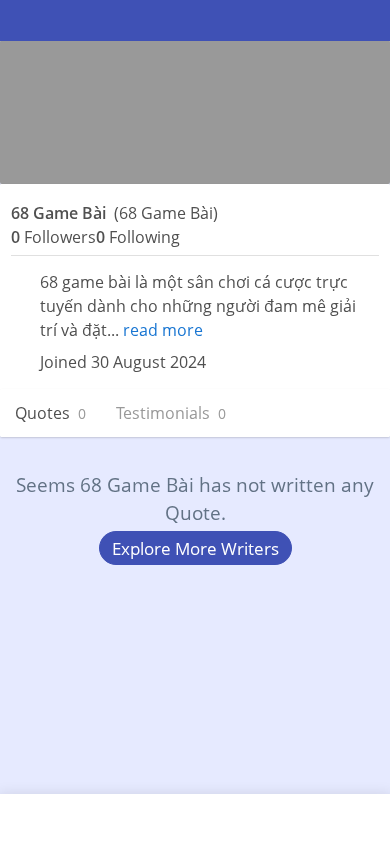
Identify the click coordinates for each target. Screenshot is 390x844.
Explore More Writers (195, 548)
